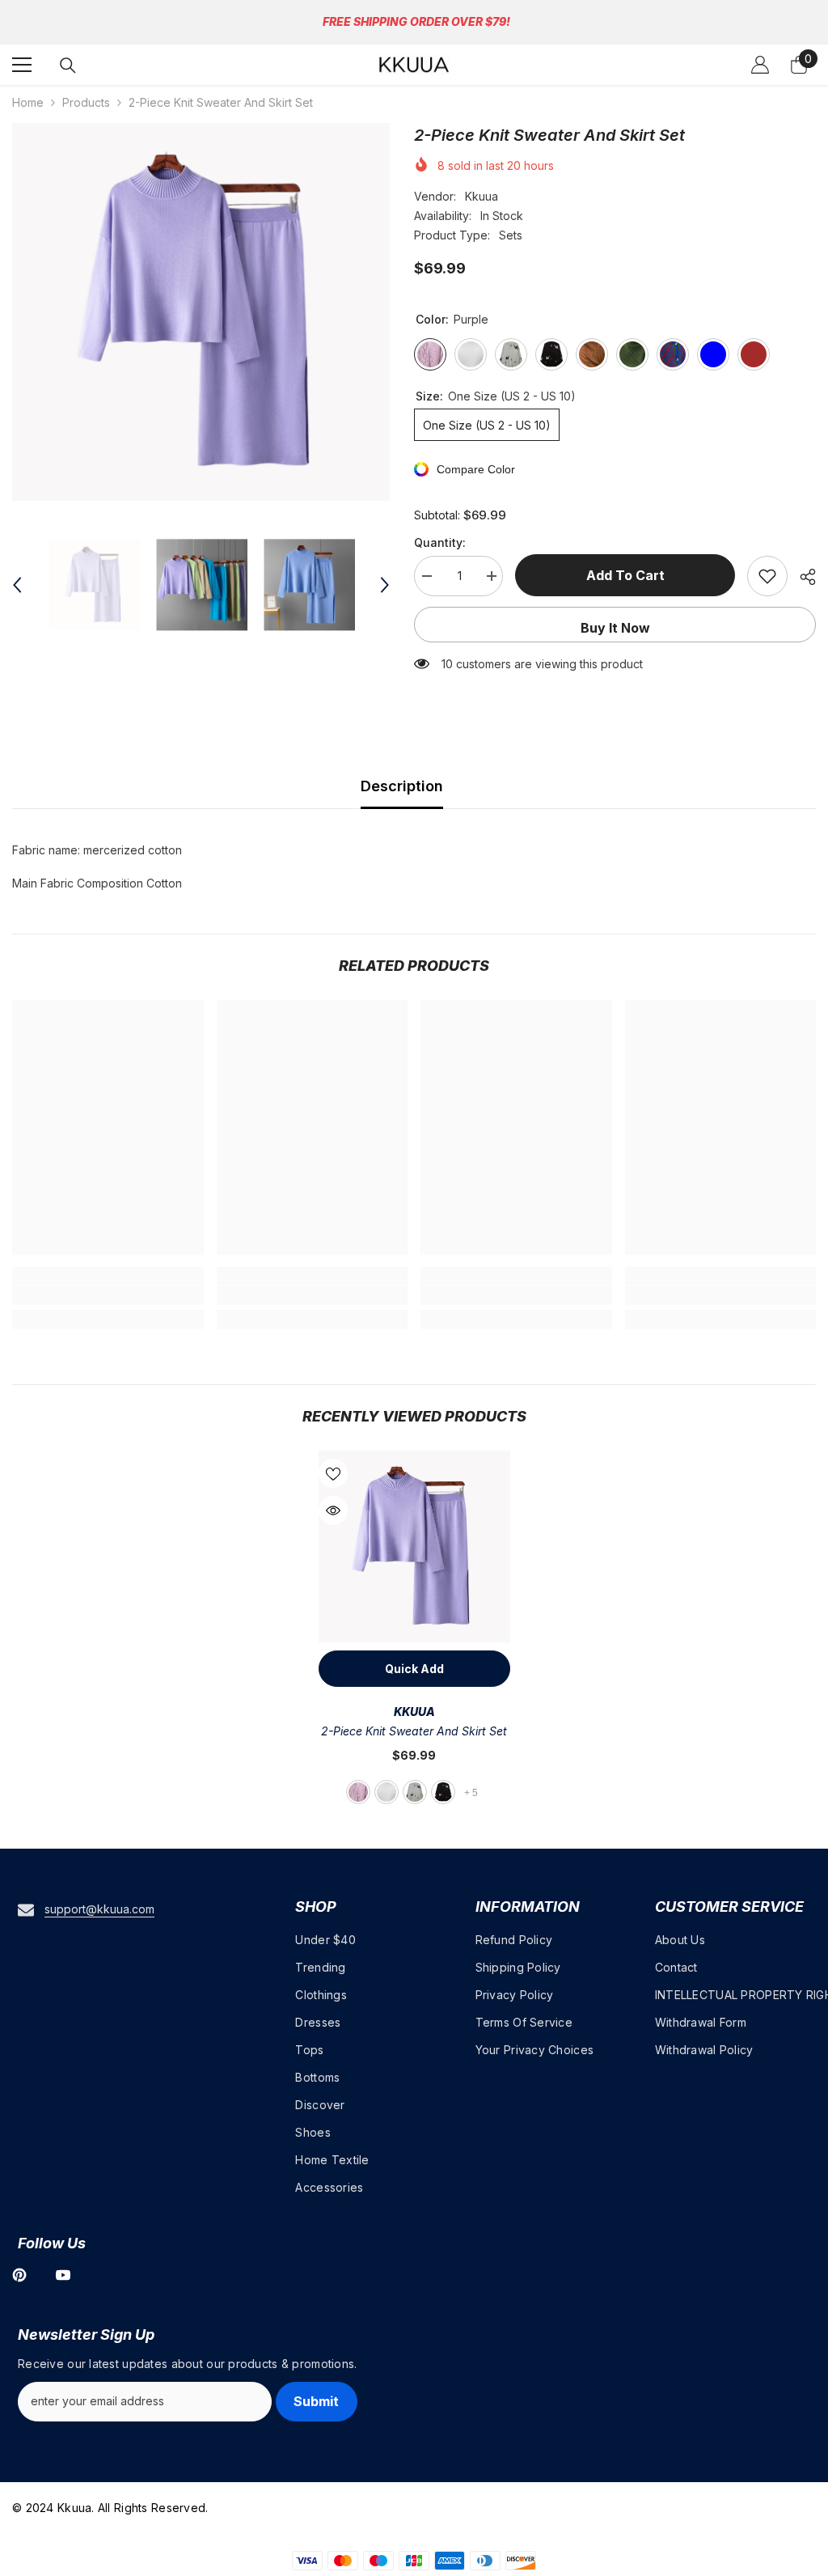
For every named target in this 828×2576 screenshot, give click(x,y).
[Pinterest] (19, 2275)
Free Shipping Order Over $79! (416, 21)
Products (86, 102)
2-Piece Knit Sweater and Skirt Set (414, 1731)
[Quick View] (333, 1510)
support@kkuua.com (99, 1909)
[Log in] (760, 65)
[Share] (802, 577)
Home (28, 102)
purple (358, 1792)
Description (402, 786)
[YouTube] (63, 2275)
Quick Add (414, 1669)
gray (415, 1792)
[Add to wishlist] (767, 576)
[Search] (68, 66)
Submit (316, 2401)
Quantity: (440, 542)
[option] (201, 312)
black (443, 1792)
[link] (108, 1295)
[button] (17, 585)
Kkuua (482, 196)
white (387, 1792)
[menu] (22, 65)
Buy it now (615, 628)
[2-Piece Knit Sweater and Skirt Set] (414, 1546)
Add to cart (625, 575)
